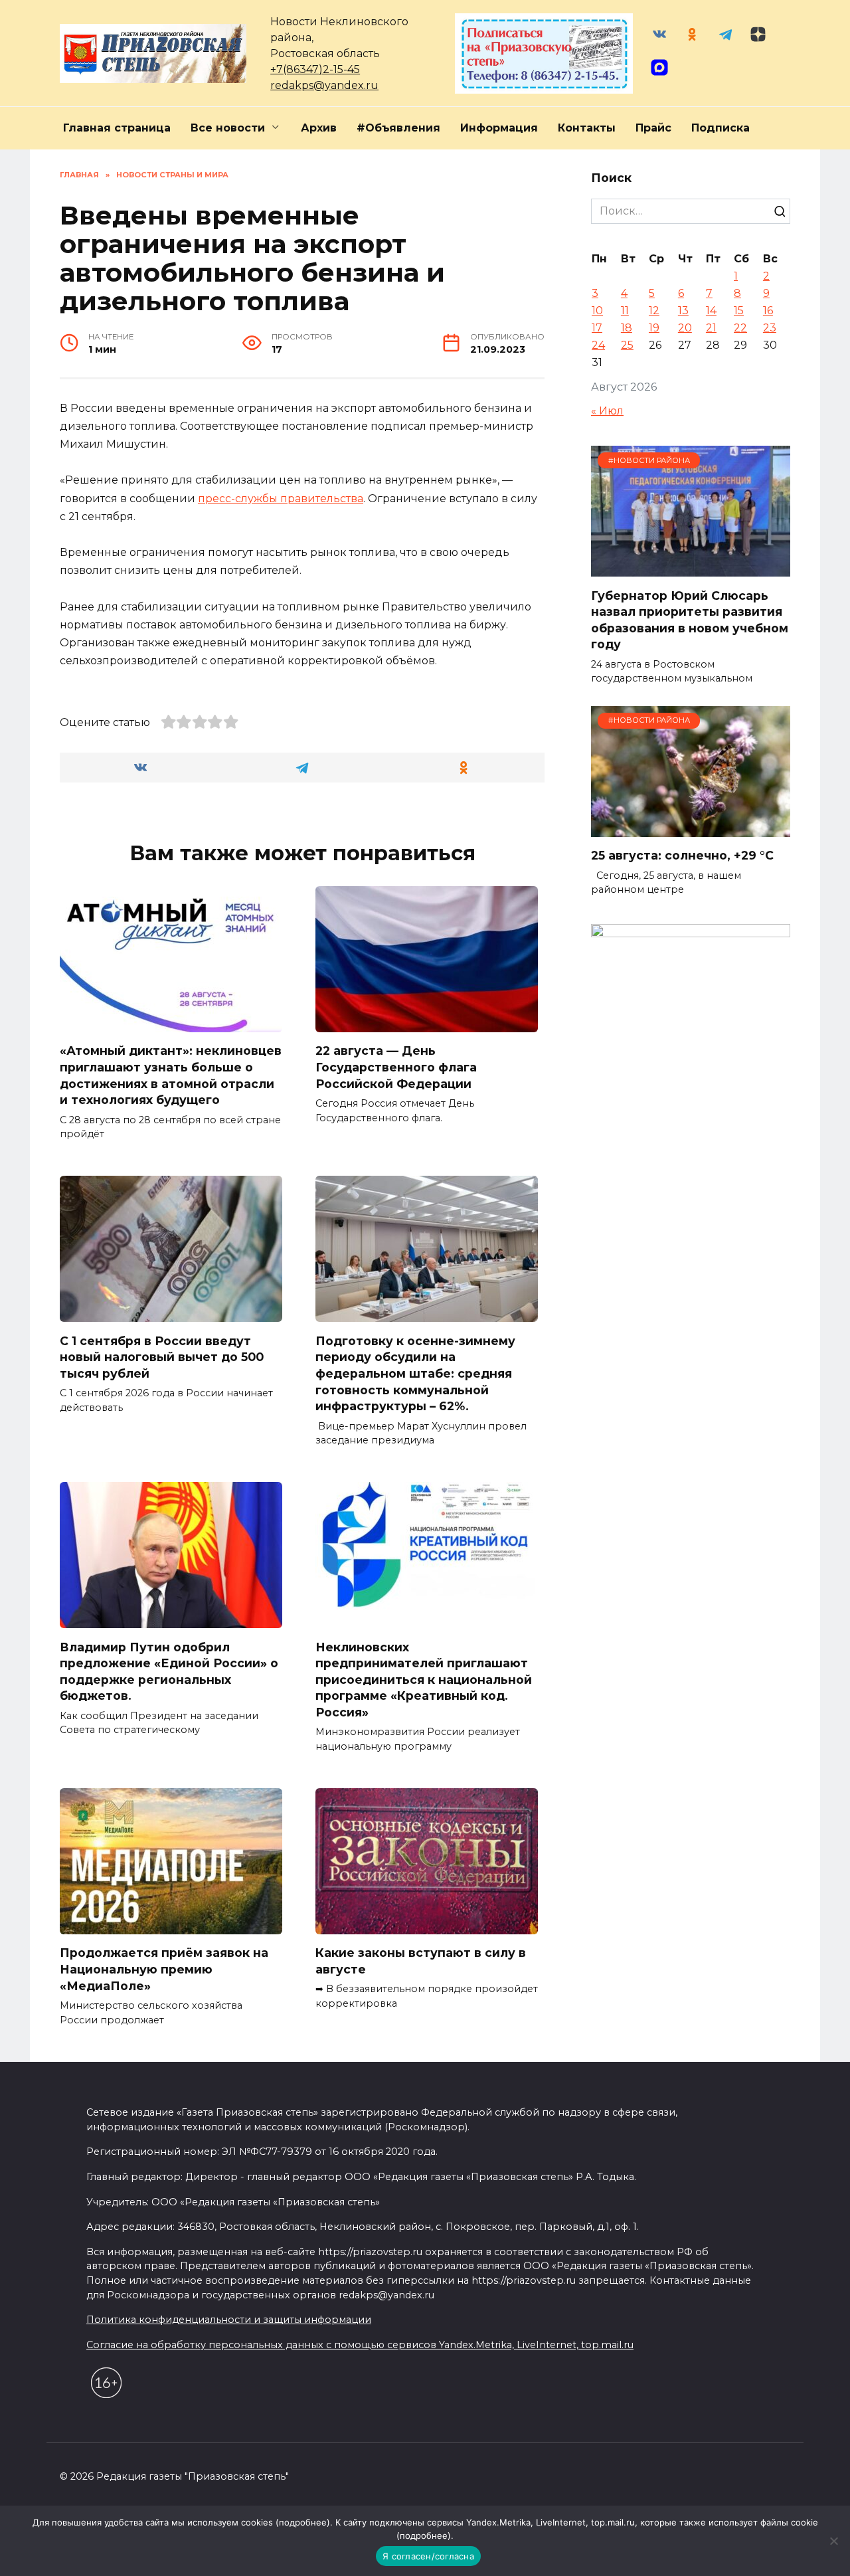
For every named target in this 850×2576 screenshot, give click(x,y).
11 (625, 311)
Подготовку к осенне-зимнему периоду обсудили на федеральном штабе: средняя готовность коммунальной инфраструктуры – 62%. (415, 1373)
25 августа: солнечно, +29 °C (682, 855)
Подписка (721, 128)
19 (654, 328)
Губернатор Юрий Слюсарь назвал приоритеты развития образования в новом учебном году (690, 619)
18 (627, 328)
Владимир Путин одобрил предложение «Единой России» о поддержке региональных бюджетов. (169, 1671)
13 (683, 311)
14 (711, 311)
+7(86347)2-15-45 (315, 69)
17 (597, 328)
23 (770, 328)
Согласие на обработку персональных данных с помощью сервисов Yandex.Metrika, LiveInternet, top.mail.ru (360, 2345)
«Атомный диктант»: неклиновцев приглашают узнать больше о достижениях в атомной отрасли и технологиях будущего (171, 1075)
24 (598, 345)
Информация (499, 128)
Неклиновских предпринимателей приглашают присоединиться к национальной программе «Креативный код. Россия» (424, 1679)
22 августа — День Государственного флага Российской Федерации (396, 1067)
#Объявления (398, 128)
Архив (319, 128)
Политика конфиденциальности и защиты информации (229, 2320)
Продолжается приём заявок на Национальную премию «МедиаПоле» (164, 1969)
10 (597, 311)
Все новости (228, 128)
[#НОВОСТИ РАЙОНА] (691, 568)
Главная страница (117, 128)
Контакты (587, 128)
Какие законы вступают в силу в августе (421, 1961)
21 (711, 328)
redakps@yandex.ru (324, 85)
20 (685, 328)
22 (740, 328)
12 (654, 311)
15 (739, 311)
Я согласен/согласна (428, 2556)
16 (768, 311)
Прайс (653, 128)
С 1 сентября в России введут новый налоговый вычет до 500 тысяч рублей (162, 1356)
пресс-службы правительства (281, 499)
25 (627, 345)
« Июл (607, 411)
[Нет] (833, 2541)
